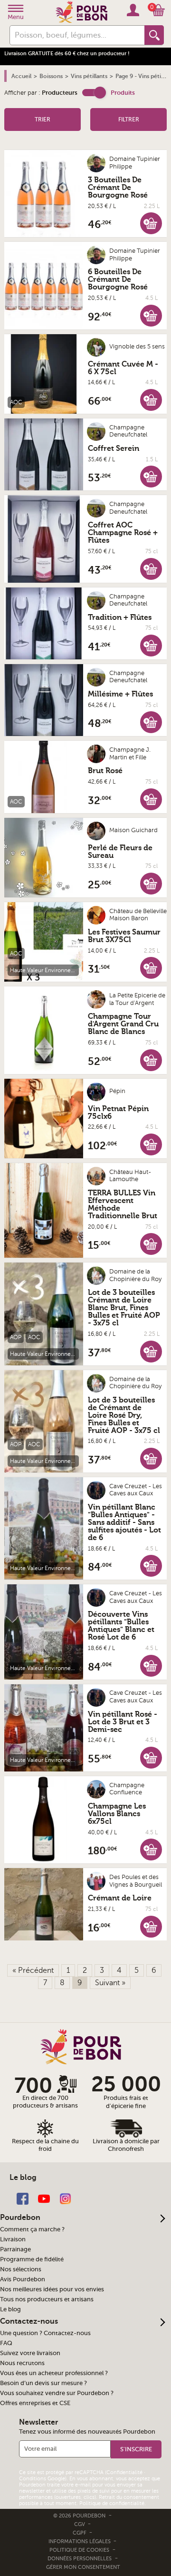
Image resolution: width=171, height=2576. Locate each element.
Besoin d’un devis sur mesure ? (43, 2383)
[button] (94, 93)
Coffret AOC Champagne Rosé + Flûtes (123, 533)
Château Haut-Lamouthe (130, 1176)
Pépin (117, 1091)
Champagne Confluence (127, 1789)
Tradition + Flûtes (120, 617)
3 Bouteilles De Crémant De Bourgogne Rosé (118, 188)
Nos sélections (21, 2269)
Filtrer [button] (129, 119)
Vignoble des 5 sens (137, 347)
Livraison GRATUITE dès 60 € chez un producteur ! (67, 54)
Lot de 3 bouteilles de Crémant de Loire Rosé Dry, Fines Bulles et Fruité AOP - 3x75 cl (124, 1415)
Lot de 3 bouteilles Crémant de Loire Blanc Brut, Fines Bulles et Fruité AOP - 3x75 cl (124, 1308)
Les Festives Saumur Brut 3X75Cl (124, 936)
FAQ (6, 2343)
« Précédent (33, 1970)
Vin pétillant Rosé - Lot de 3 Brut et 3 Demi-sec (123, 1722)
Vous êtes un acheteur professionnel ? (54, 2373)
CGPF (80, 2533)
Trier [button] (43, 119)
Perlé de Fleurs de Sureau (120, 852)
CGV (80, 2524)
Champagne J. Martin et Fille (130, 754)
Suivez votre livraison (30, 2353)
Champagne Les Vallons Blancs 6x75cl (117, 1814)
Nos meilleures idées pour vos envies (52, 2289)
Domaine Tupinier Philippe (135, 163)
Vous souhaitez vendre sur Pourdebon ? (57, 2393)
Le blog (10, 2309)
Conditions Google (42, 2479)
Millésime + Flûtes (120, 694)
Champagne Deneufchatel (128, 431)
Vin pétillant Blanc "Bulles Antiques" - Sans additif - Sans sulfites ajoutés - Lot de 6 (124, 1522)
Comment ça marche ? (32, 2229)
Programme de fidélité (32, 2259)
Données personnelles (80, 2559)
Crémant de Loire (120, 1898)
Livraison (13, 2239)
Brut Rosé (105, 771)
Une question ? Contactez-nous (45, 2333)
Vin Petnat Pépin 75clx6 (118, 1113)
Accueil (21, 76)
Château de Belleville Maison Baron (138, 915)
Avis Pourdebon (23, 2279)
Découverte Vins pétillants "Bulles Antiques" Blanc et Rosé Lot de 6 (121, 1626)
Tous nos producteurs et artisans (47, 2299)
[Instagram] (65, 2198)
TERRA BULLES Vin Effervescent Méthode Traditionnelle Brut (123, 1204)
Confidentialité (124, 2472)
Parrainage (15, 2249)
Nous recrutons (22, 2363)
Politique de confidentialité (112, 2503)
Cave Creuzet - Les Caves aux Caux (136, 1490)
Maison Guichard (133, 830)
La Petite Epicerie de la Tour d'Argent (137, 999)
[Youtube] (44, 2198)
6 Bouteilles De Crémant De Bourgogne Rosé (118, 279)
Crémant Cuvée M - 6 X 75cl (123, 368)
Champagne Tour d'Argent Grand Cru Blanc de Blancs (123, 1024)
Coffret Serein (114, 448)
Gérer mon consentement (83, 2567)
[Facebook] (23, 2198)
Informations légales (80, 2541)
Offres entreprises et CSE (35, 2403)
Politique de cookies (79, 2550)
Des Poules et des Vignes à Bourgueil (136, 1881)
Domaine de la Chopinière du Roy (135, 1275)
